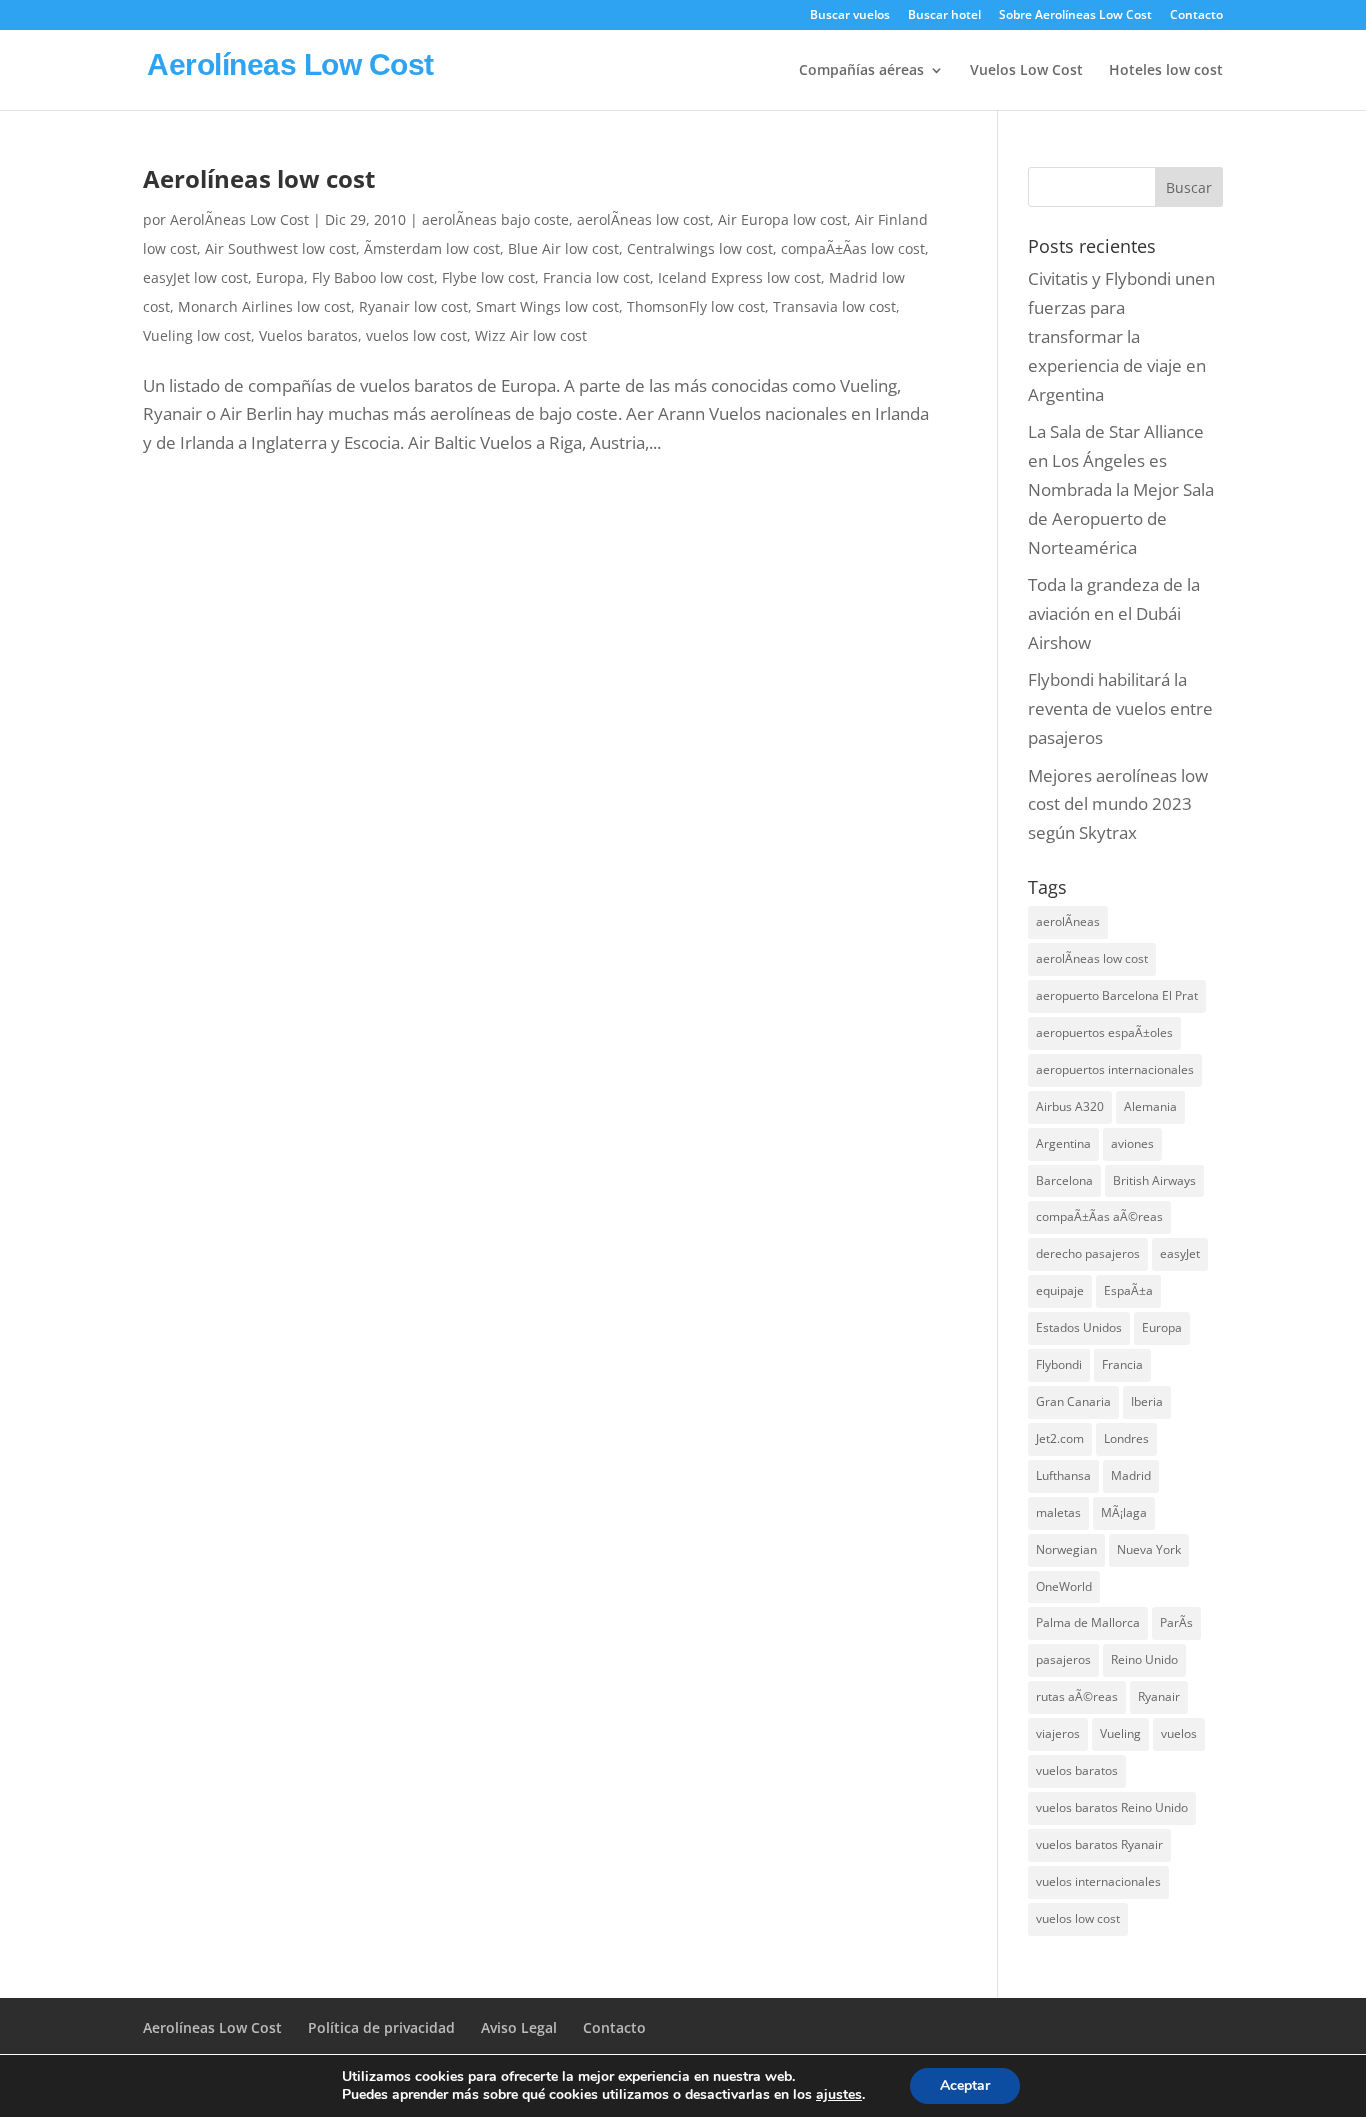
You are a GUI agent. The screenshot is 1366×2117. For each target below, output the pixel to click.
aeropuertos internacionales (1115, 1069)
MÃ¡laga (1124, 1512)
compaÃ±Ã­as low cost (853, 248)
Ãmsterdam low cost (432, 248)
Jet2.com (1060, 1438)
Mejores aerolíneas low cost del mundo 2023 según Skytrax (1118, 804)
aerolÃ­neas (1068, 921)
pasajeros (1063, 1659)
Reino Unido (1144, 1659)
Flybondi (1059, 1364)
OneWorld (1064, 1586)
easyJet (1180, 1253)
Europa (280, 277)
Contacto (1196, 16)
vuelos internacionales (1098, 1881)
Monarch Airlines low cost (264, 306)
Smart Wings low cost (547, 306)
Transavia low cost (834, 306)
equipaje (1060, 1290)
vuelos (1179, 1733)
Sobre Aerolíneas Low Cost (1075, 16)
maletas (1058, 1512)
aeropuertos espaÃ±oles (1104, 1032)
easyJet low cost (195, 277)
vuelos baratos (1077, 1770)
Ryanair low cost (413, 306)
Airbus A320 (1070, 1106)
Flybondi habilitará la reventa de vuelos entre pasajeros (1120, 708)
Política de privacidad (381, 2027)
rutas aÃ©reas (1077, 1696)
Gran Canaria (1073, 1401)
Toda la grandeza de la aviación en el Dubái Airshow (1114, 613)
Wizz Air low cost (531, 335)
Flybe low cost (488, 277)
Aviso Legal (519, 2027)
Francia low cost (596, 277)
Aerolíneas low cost (259, 178)
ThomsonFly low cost (696, 306)
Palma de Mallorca (1088, 1622)
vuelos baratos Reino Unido (1112, 1807)
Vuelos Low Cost (1026, 71)
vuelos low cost (416, 335)
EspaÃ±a (1128, 1290)
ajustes (839, 2095)
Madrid (1131, 1475)
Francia (1122, 1364)
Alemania (1150, 1106)
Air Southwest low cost (280, 248)
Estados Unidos (1079, 1327)
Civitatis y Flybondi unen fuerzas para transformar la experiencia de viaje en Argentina (1121, 336)
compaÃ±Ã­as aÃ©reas (1099, 1216)
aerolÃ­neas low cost (643, 219)
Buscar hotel (944, 16)
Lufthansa (1063, 1475)
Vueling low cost (197, 335)
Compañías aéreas (861, 71)
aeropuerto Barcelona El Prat (1117, 995)
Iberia (1147, 1401)
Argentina (1063, 1143)
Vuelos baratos (308, 335)
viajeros (1058, 1733)
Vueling (1120, 1733)
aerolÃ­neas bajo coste (495, 219)
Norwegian (1066, 1549)
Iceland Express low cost (739, 277)
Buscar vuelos (850, 16)
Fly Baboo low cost (373, 277)
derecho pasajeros (1088, 1253)
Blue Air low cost (563, 248)
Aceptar (965, 2085)
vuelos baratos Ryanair (1099, 1844)
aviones (1132, 1143)
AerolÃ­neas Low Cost (239, 219)
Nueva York (1149, 1549)
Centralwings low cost (700, 248)
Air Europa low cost (782, 219)
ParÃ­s (1176, 1622)
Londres (1126, 1438)
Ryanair (1159, 1696)
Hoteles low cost (1166, 71)
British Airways (1154, 1180)
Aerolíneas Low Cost (212, 2027)
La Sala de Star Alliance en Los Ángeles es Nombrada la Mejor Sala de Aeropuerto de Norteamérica (1121, 489)
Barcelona (1064, 1180)
